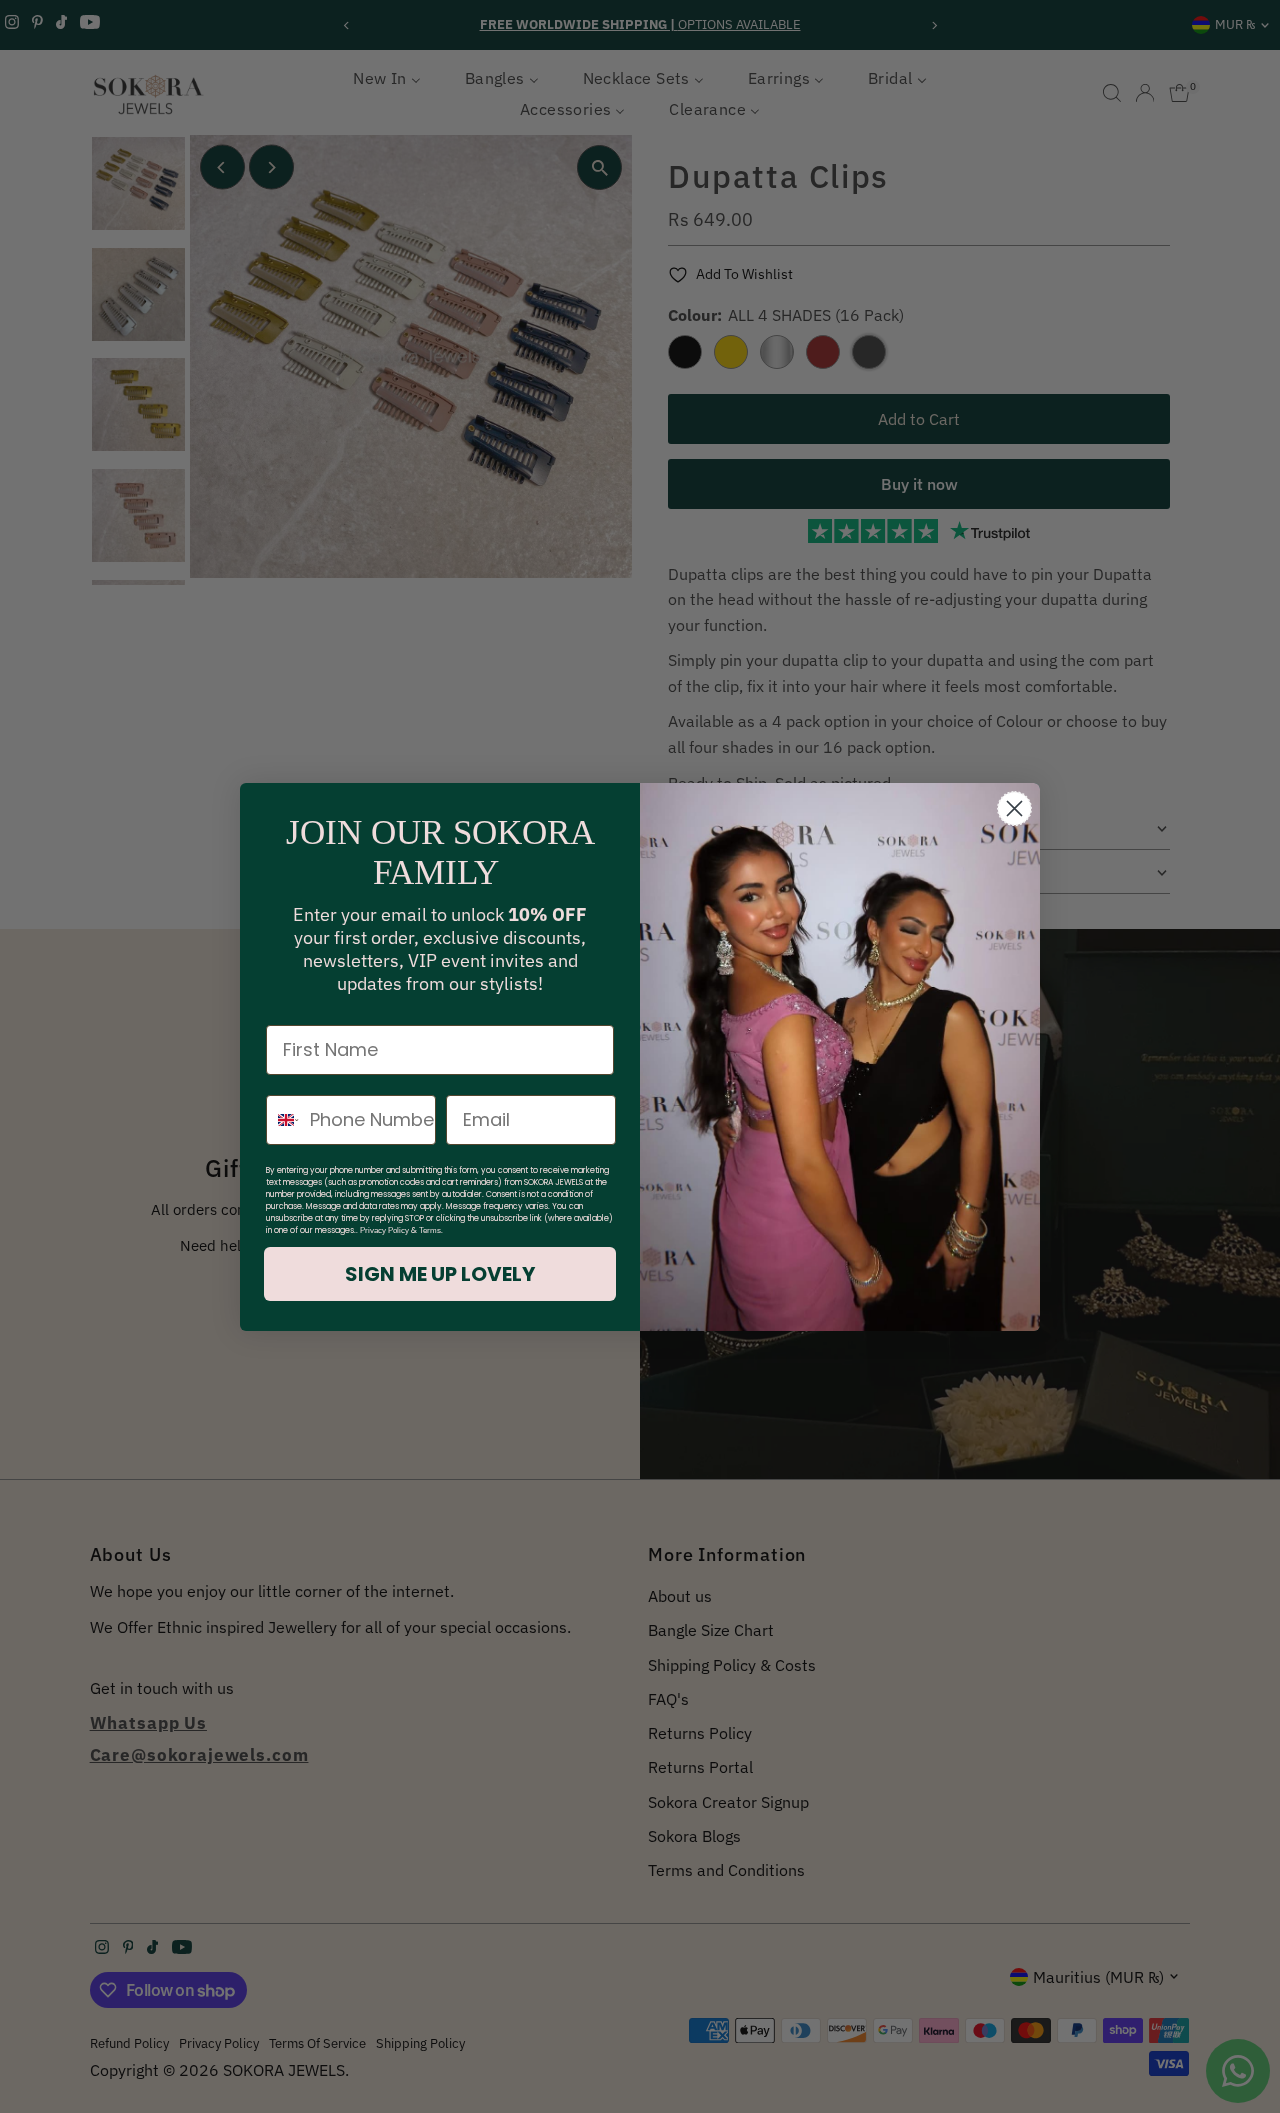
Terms (430, 1230)
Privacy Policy (384, 1230)
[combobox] (283, 1120)
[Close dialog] (1014, 808)
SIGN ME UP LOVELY (440, 1274)
